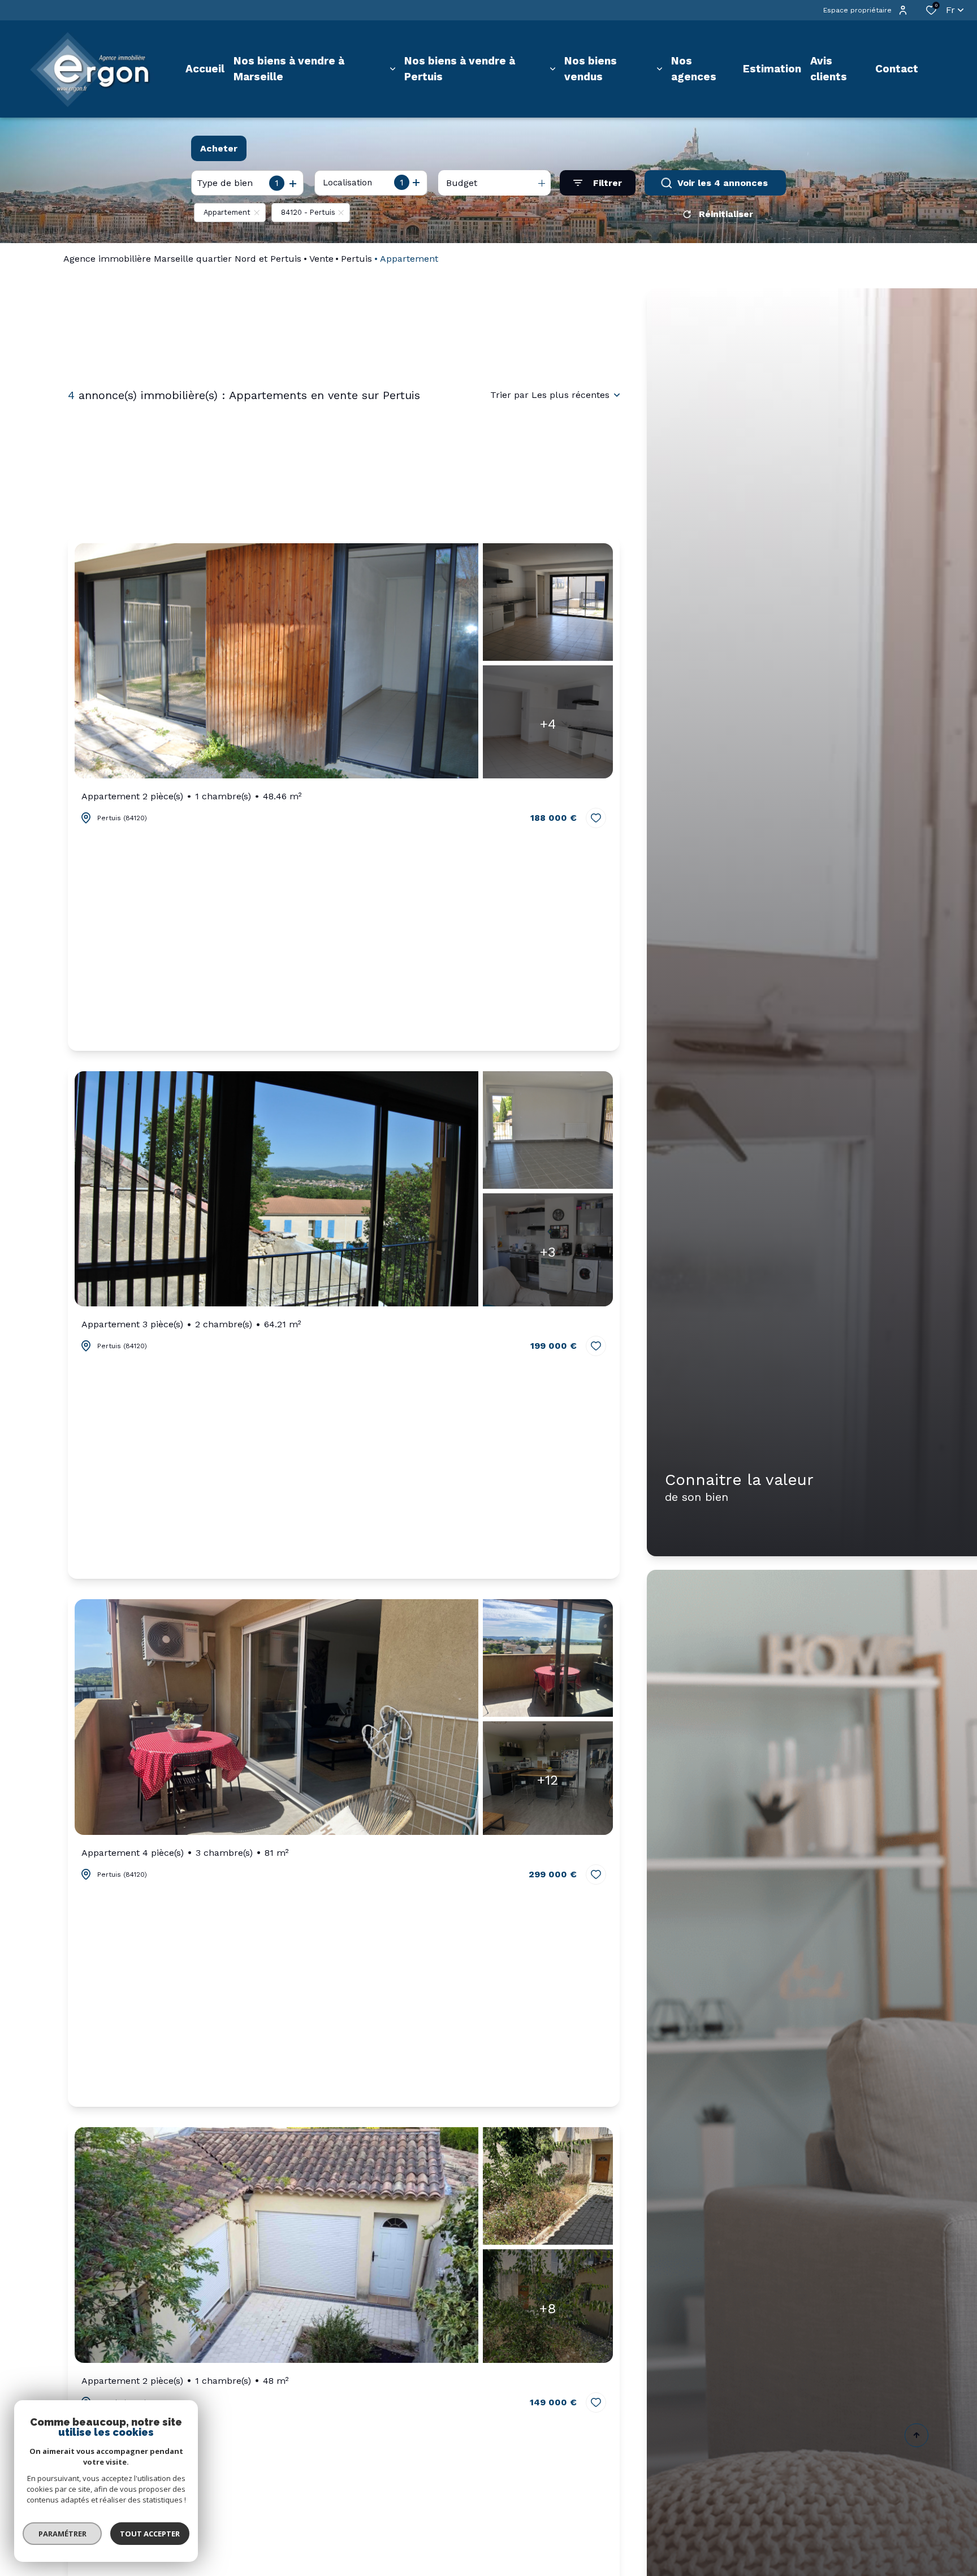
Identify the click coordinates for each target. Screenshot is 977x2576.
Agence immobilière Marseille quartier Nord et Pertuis (182, 259)
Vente (321, 259)
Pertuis (356, 259)
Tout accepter (150, 2534)
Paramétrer (62, 2534)
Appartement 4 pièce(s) (185, 1853)
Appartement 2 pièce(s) (192, 796)
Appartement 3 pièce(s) (191, 1324)
